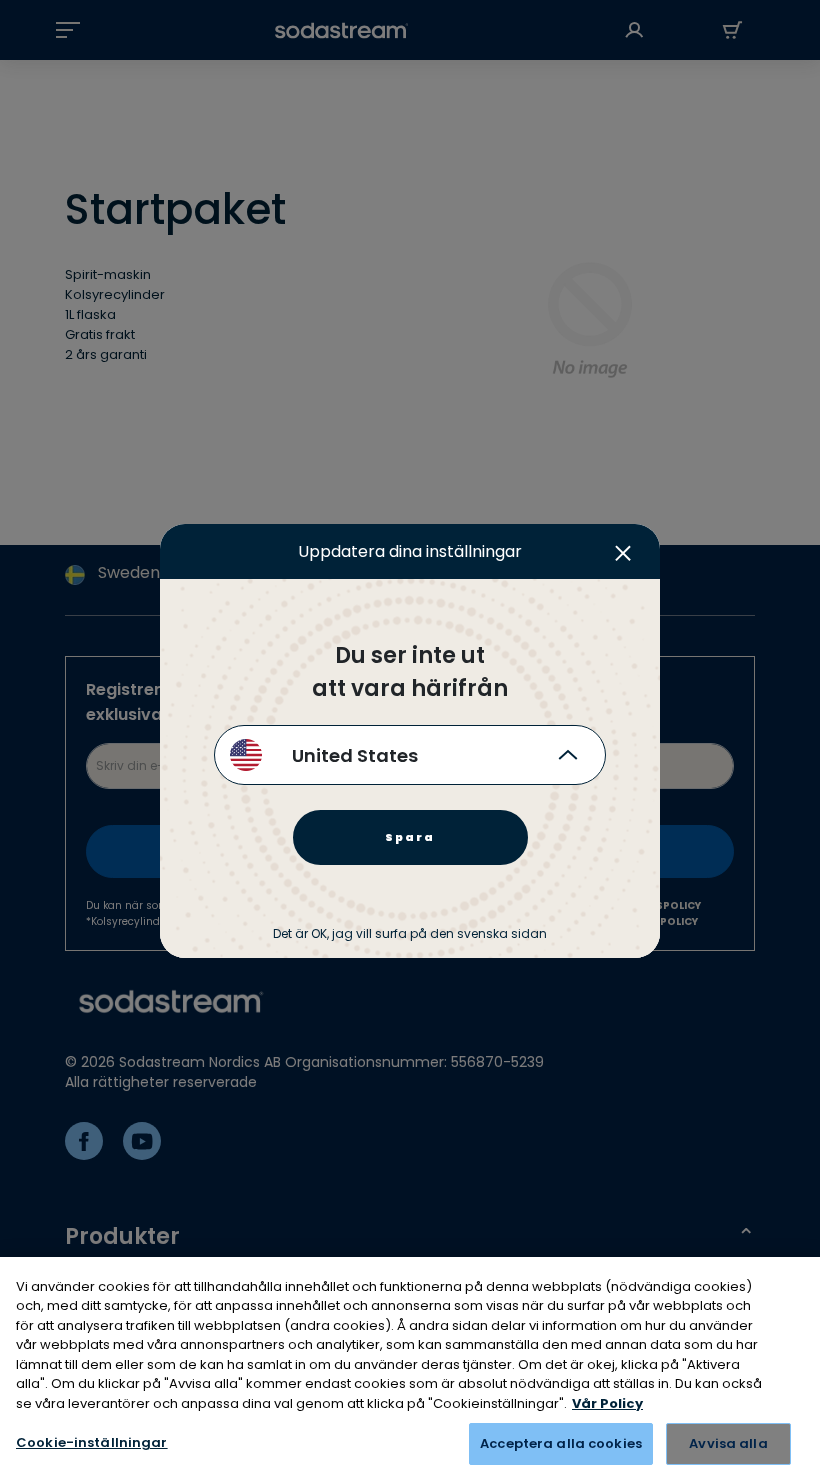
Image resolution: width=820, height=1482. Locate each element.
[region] (410, 1369)
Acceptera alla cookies (561, 1443)
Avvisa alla (728, 1443)
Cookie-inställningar (92, 1442)
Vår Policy (607, 1403)
